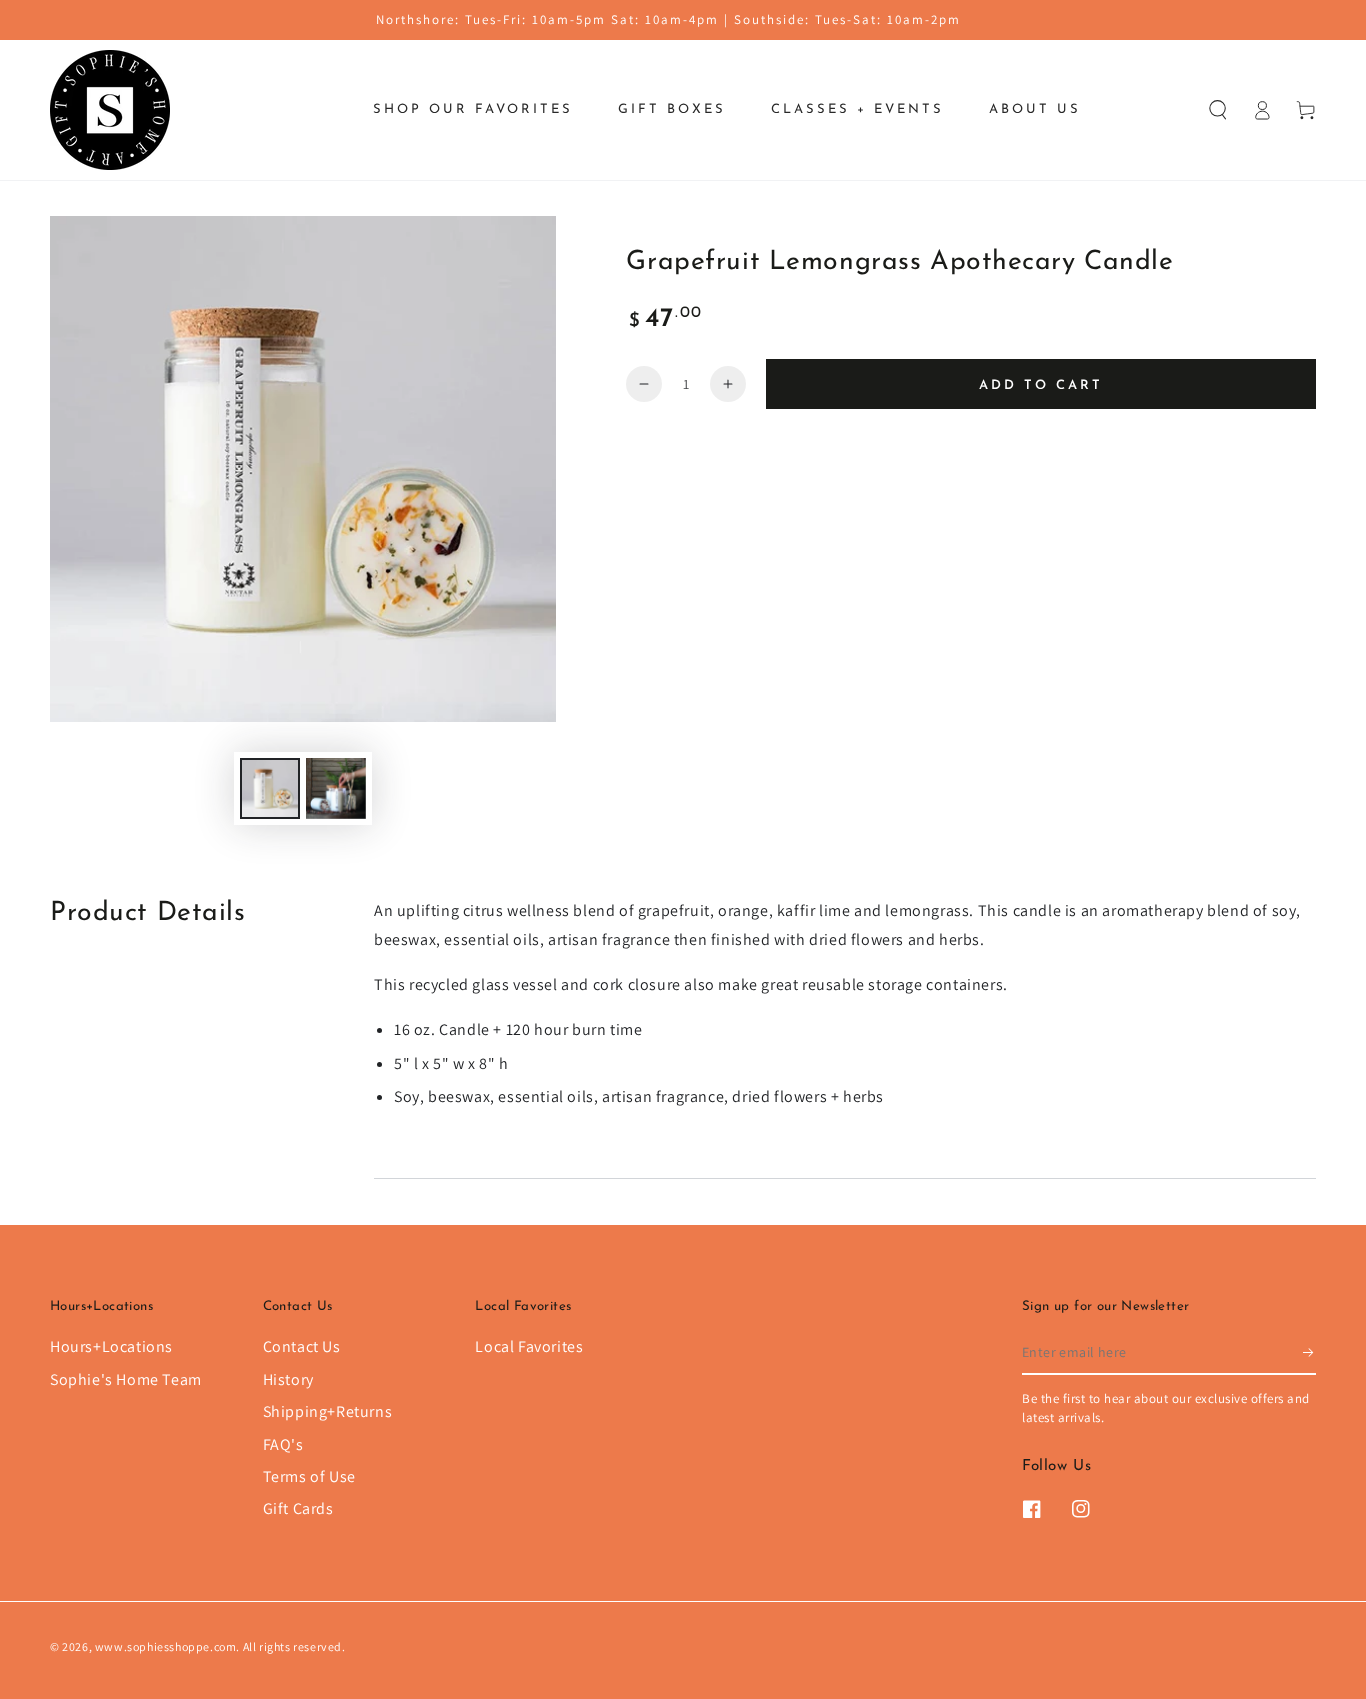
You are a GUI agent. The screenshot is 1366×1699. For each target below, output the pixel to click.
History (288, 1379)
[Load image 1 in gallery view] (270, 788)
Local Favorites (529, 1346)
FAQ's (283, 1444)
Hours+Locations (111, 1346)
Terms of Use (309, 1476)
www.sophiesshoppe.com (166, 1646)
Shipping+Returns (328, 1411)
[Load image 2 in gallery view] (336, 788)
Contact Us (302, 1346)
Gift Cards (298, 1508)
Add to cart (1041, 385)
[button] (1218, 110)
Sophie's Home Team (126, 1379)
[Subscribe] (1309, 1352)
